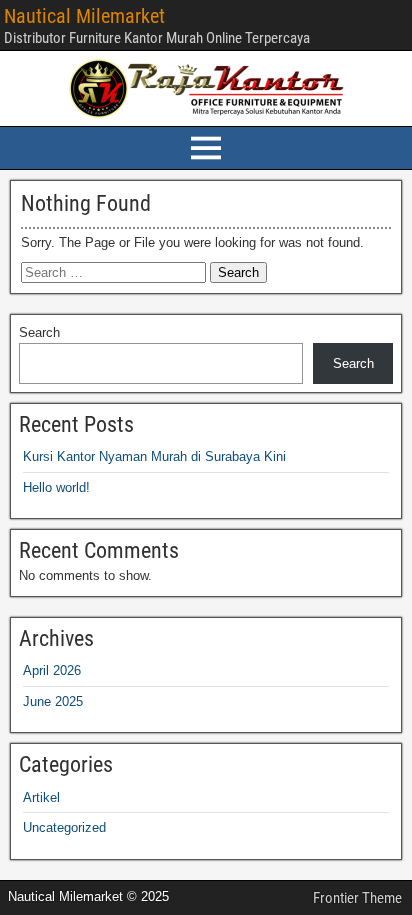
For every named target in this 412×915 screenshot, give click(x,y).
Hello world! (56, 487)
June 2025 (53, 701)
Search (39, 332)
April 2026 (52, 670)
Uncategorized (64, 827)
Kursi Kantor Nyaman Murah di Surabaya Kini (154, 456)
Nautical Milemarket (84, 16)
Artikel (41, 797)
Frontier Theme (357, 898)
